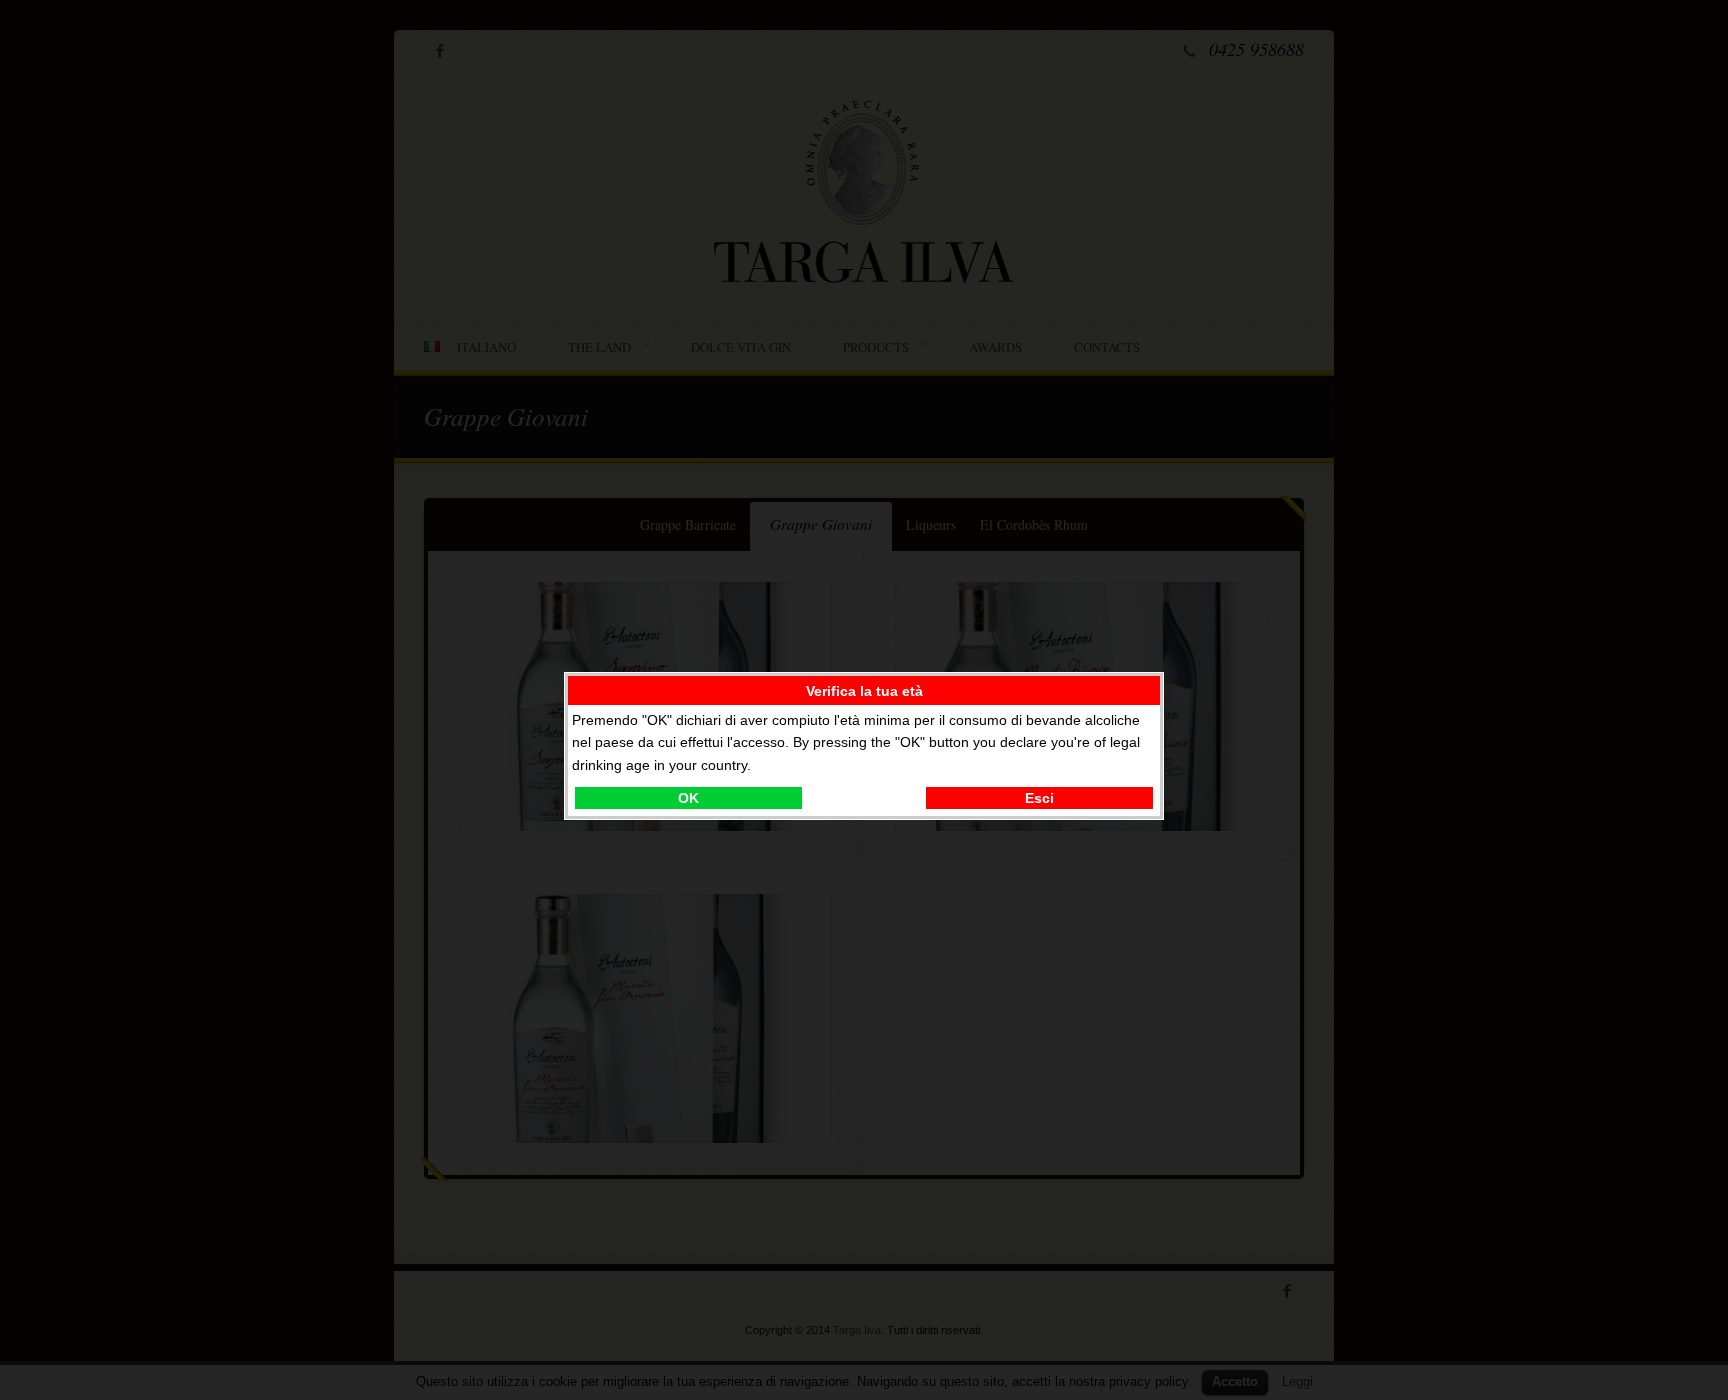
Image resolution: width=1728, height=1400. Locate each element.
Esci (1039, 798)
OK (688, 798)
